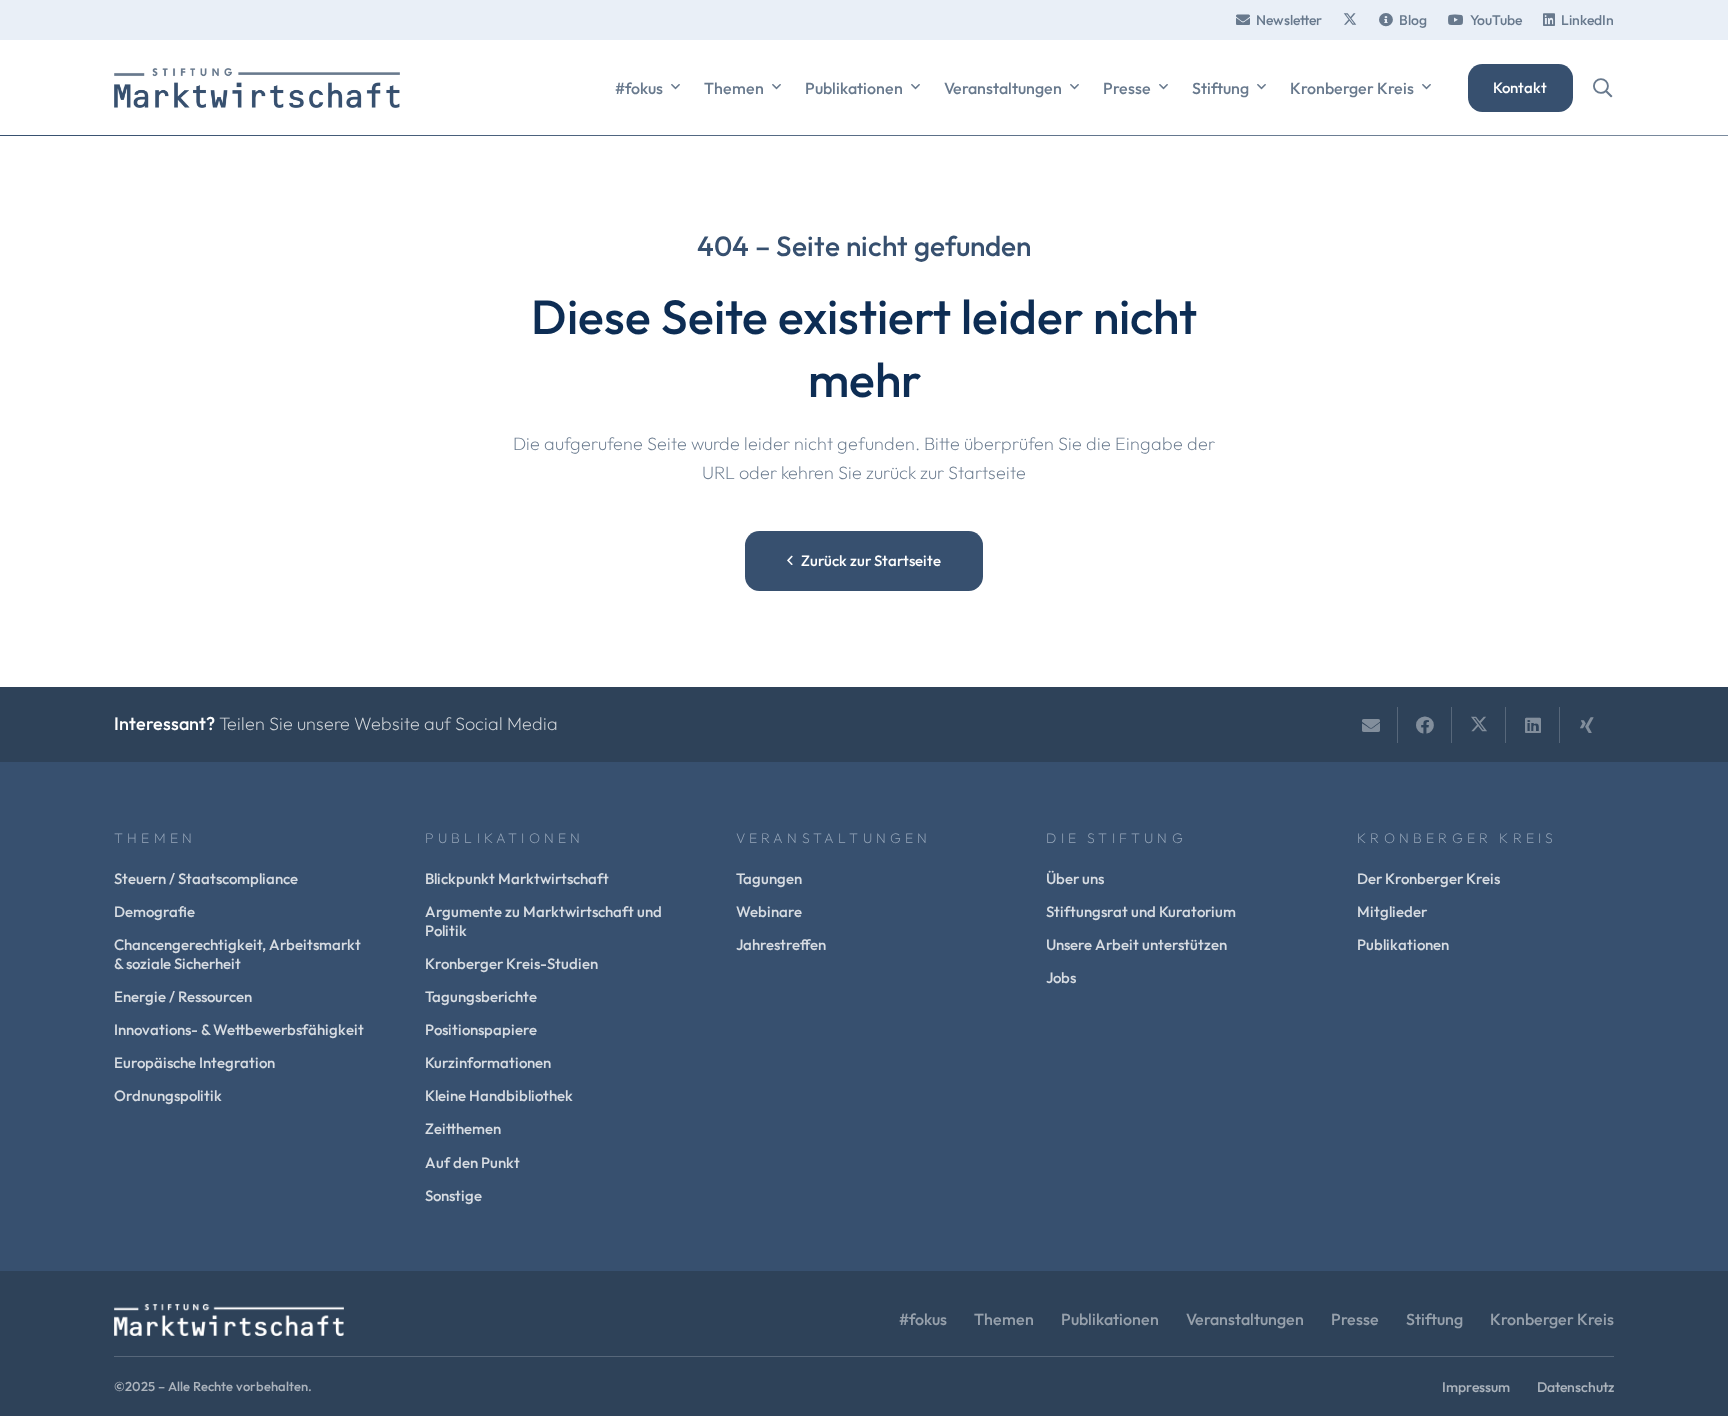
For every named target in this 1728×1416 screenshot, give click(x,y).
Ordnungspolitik (168, 1095)
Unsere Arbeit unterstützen (1136, 944)
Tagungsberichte (481, 996)
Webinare (769, 911)
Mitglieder (1392, 911)
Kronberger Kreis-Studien (511, 963)
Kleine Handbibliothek (499, 1095)
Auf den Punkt (472, 1162)
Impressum (1476, 1387)
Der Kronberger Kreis (1428, 878)
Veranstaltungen (1245, 1319)
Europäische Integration (194, 1062)
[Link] (1350, 20)
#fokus (923, 1319)
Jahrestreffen (781, 944)
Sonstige (453, 1195)
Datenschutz (1575, 1387)
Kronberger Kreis (1552, 1319)
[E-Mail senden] (1371, 725)
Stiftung (1434, 1319)
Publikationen (1403, 944)
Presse (1355, 1319)
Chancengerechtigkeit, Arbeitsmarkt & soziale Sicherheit (237, 954)
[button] (675, 88)
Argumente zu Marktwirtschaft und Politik (543, 921)
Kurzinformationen (488, 1062)
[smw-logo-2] (257, 88)
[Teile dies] (1425, 725)
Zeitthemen (463, 1128)
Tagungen (769, 878)
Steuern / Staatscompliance (206, 878)
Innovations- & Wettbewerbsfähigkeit (239, 1029)
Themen (1004, 1319)
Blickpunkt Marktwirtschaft (517, 878)
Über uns (1075, 878)
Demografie (154, 911)
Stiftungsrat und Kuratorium (1141, 911)
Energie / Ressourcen (183, 996)
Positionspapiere (481, 1029)
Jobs (1061, 977)
